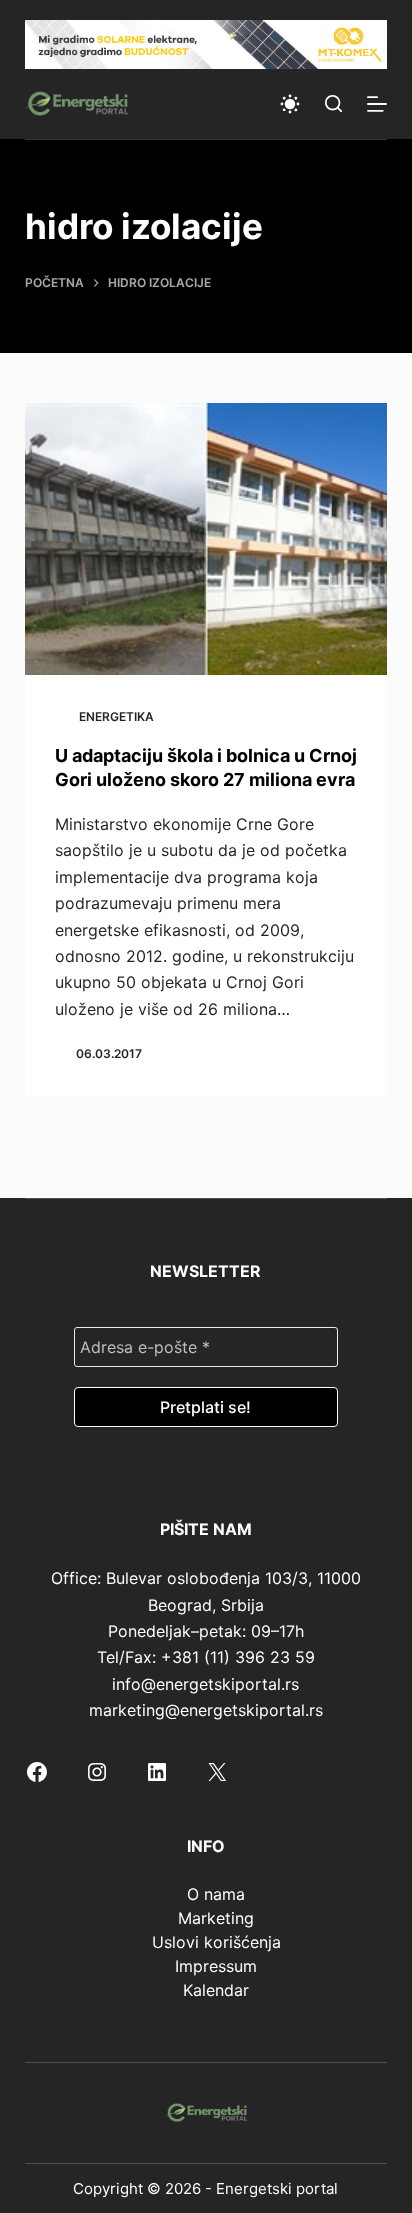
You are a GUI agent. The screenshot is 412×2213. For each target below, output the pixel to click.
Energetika (116, 716)
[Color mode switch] (290, 104)
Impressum (216, 1966)
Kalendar (216, 1990)
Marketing (216, 1918)
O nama (216, 1894)
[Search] (333, 103)
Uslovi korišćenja (216, 1942)
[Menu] (377, 104)
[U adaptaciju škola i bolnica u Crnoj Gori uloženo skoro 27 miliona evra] (206, 539)
